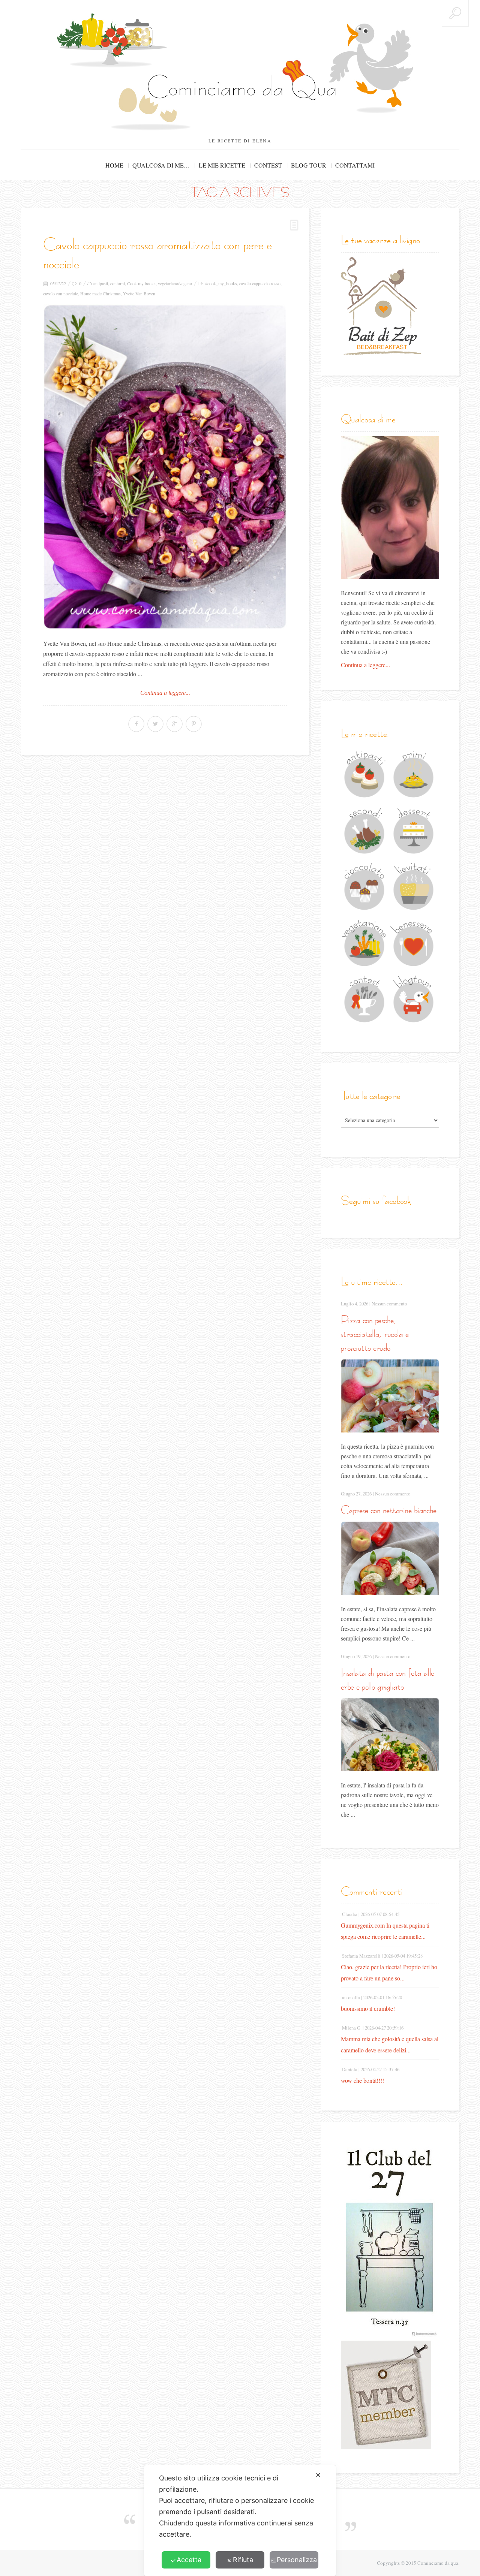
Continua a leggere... (165, 693)
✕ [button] (318, 2475)
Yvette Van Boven (139, 293)
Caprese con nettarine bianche (389, 1510)
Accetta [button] (189, 2560)
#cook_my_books (221, 283)
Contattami (355, 165)
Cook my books (141, 283)
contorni (118, 283)
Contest (268, 165)
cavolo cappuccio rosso (260, 283)
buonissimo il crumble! (368, 2008)
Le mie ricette (222, 165)
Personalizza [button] (297, 2560)
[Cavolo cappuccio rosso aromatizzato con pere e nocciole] (165, 467)
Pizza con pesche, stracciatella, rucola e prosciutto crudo (375, 1334)
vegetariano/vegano (175, 283)
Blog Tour (309, 165)
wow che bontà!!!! (362, 2080)
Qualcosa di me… (161, 165)
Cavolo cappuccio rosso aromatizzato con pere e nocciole (157, 254)
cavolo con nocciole (61, 293)
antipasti (101, 283)
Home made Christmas (100, 293)
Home (114, 165)
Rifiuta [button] (243, 2560)
